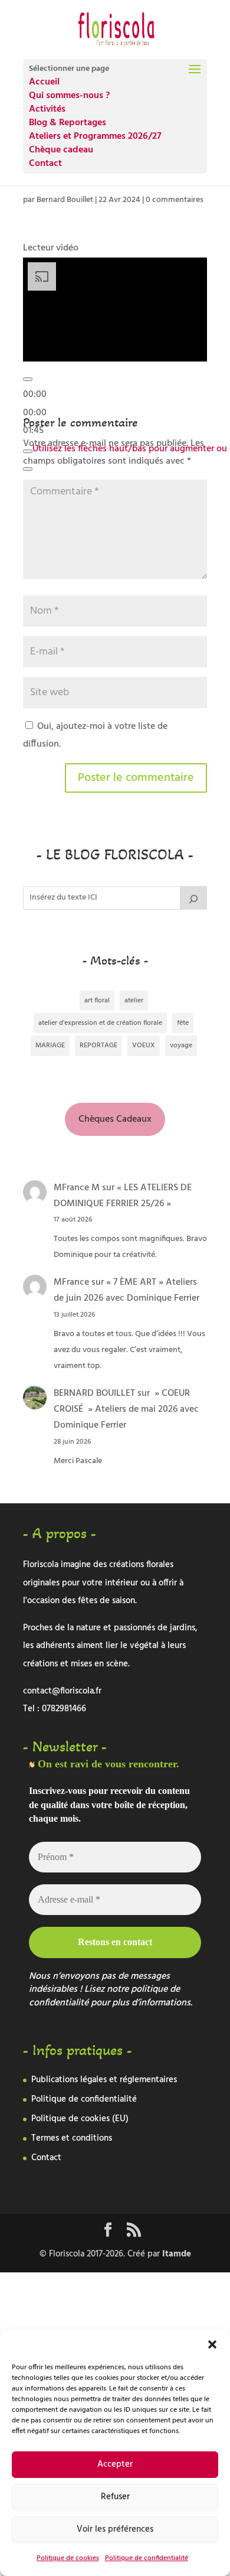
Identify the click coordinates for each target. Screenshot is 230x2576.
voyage (181, 1046)
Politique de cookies (68, 2558)
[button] (212, 2344)
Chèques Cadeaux (115, 1119)
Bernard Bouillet (65, 200)
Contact (45, 164)
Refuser (115, 2497)
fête (183, 1023)
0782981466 (64, 1709)
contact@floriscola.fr (62, 1691)
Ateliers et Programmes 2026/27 (95, 136)
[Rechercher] (193, 898)
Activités (47, 109)
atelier (134, 1001)
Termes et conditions (72, 2138)
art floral (97, 1001)
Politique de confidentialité (147, 2558)
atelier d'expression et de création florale (100, 1023)
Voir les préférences (115, 2529)
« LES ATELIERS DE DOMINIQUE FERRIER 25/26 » (123, 1196)
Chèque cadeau (61, 150)
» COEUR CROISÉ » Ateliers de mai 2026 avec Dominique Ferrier (126, 1409)
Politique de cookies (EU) (80, 2119)
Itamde (177, 2254)
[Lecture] (28, 379)
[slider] (35, 413)
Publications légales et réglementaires (104, 2080)
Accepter (115, 2464)
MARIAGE (50, 1046)
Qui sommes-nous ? (69, 96)
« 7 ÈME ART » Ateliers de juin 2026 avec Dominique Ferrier (126, 1290)
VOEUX (144, 1046)
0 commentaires (175, 200)
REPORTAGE (98, 1046)
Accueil (44, 82)
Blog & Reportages (68, 123)
